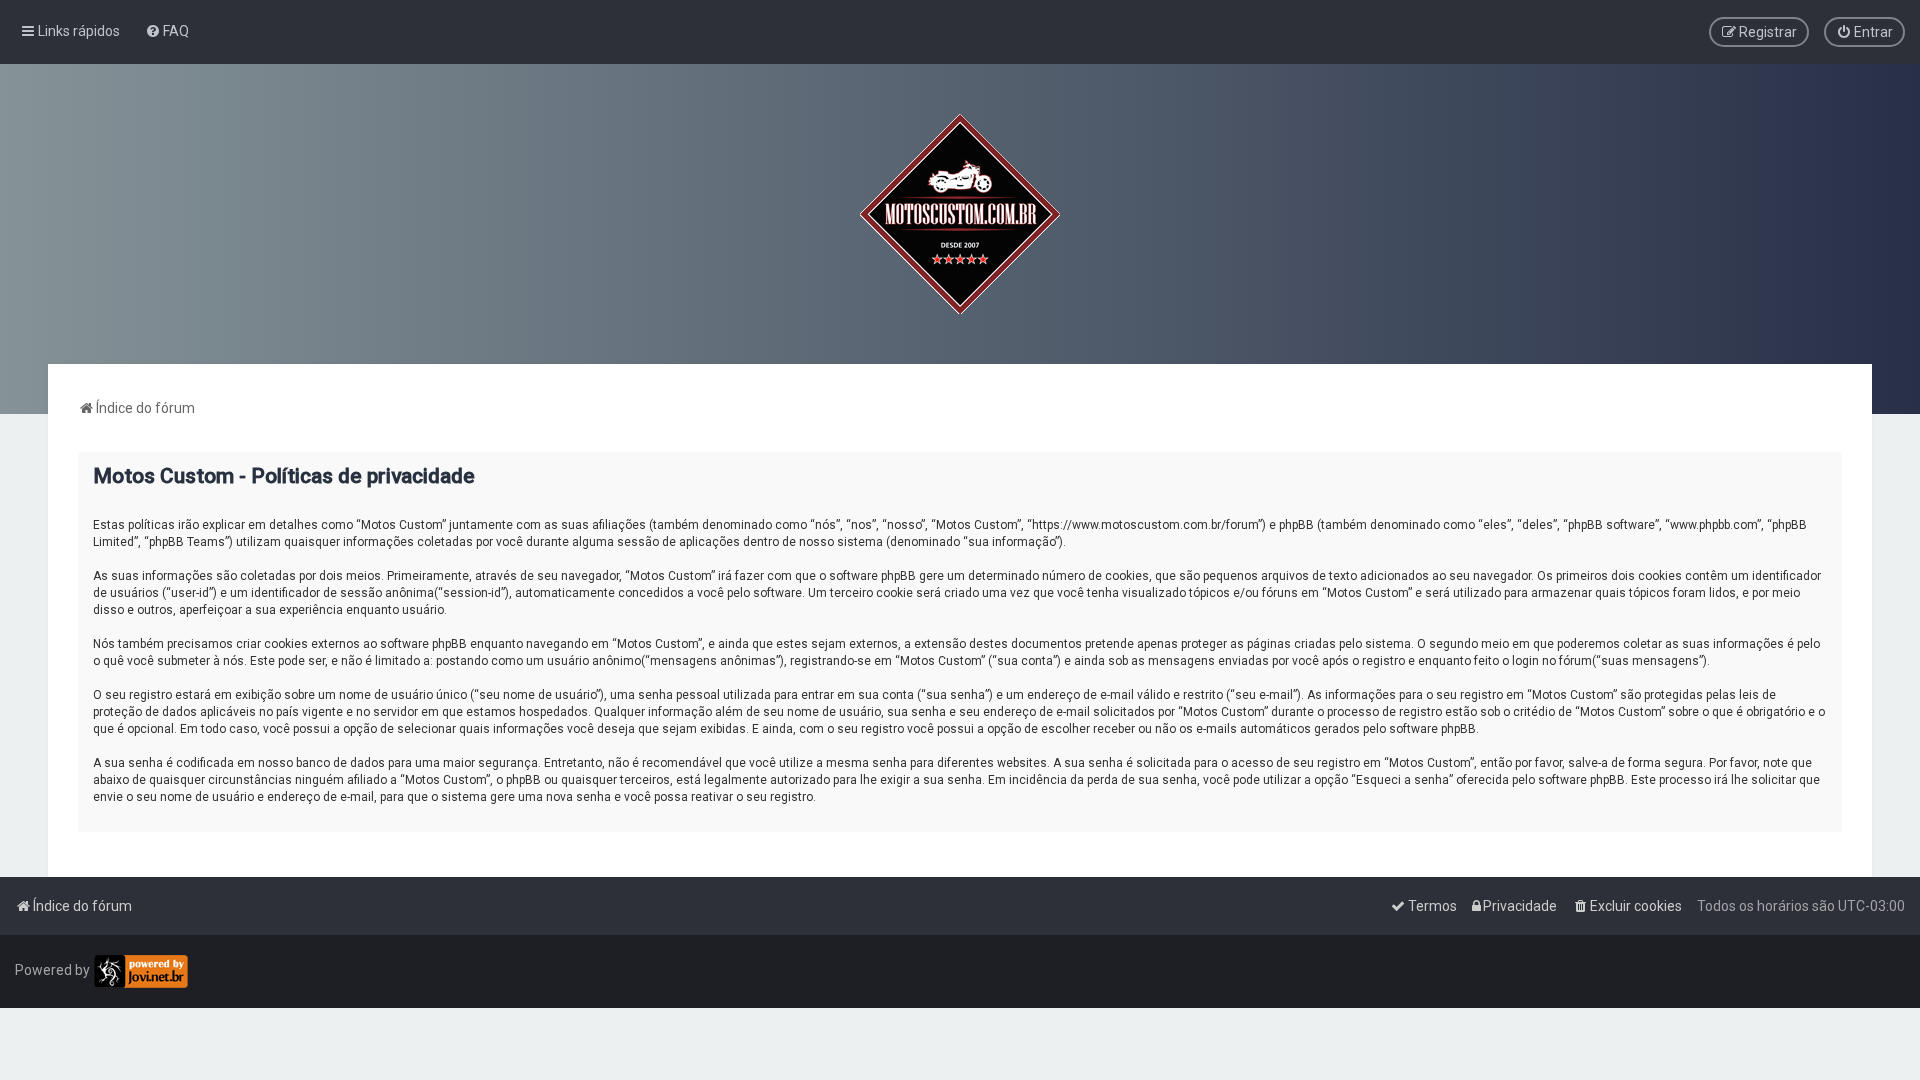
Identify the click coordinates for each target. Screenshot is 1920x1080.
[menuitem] (167, 31)
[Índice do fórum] (960, 214)
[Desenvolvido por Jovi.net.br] (140, 971)
